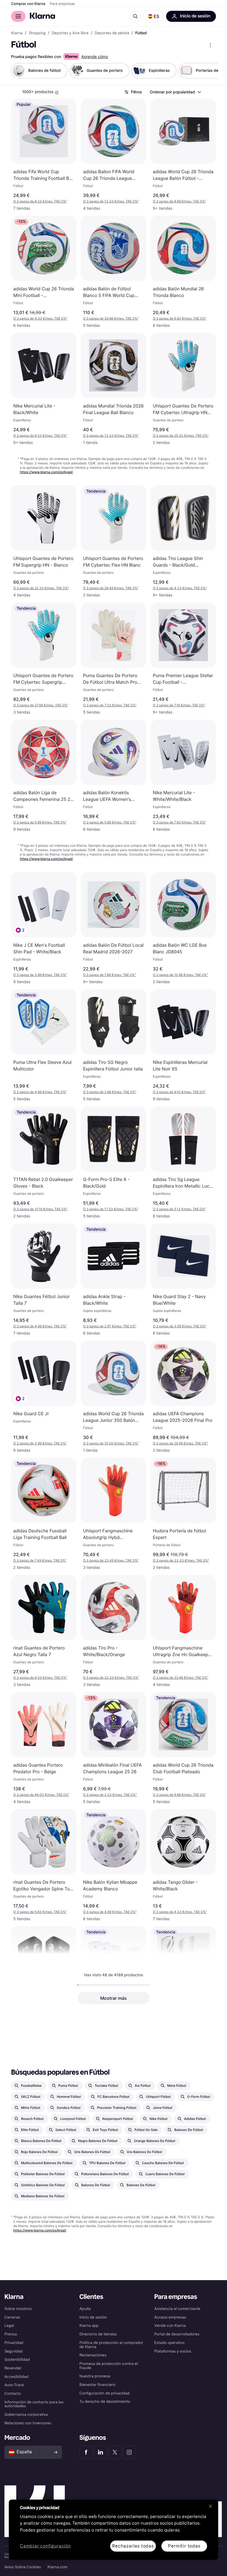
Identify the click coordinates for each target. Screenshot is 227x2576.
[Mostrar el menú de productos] (210, 45)
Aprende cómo (95, 57)
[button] (154, 16)
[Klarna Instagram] (129, 2452)
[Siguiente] (208, 71)
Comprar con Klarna (28, 4)
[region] (114, 2530)
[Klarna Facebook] (86, 2452)
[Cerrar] (210, 2506)
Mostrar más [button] (114, 1998)
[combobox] (175, 92)
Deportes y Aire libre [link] (70, 33)
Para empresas (62, 4)
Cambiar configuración (45, 2546)
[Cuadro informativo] (57, 93)
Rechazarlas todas (133, 2546)
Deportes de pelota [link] (112, 33)
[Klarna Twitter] (115, 2452)
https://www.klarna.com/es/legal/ (47, 472)
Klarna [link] (17, 33)
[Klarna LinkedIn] (100, 2452)
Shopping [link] (37, 33)
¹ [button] (40, 201)
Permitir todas (184, 2546)
